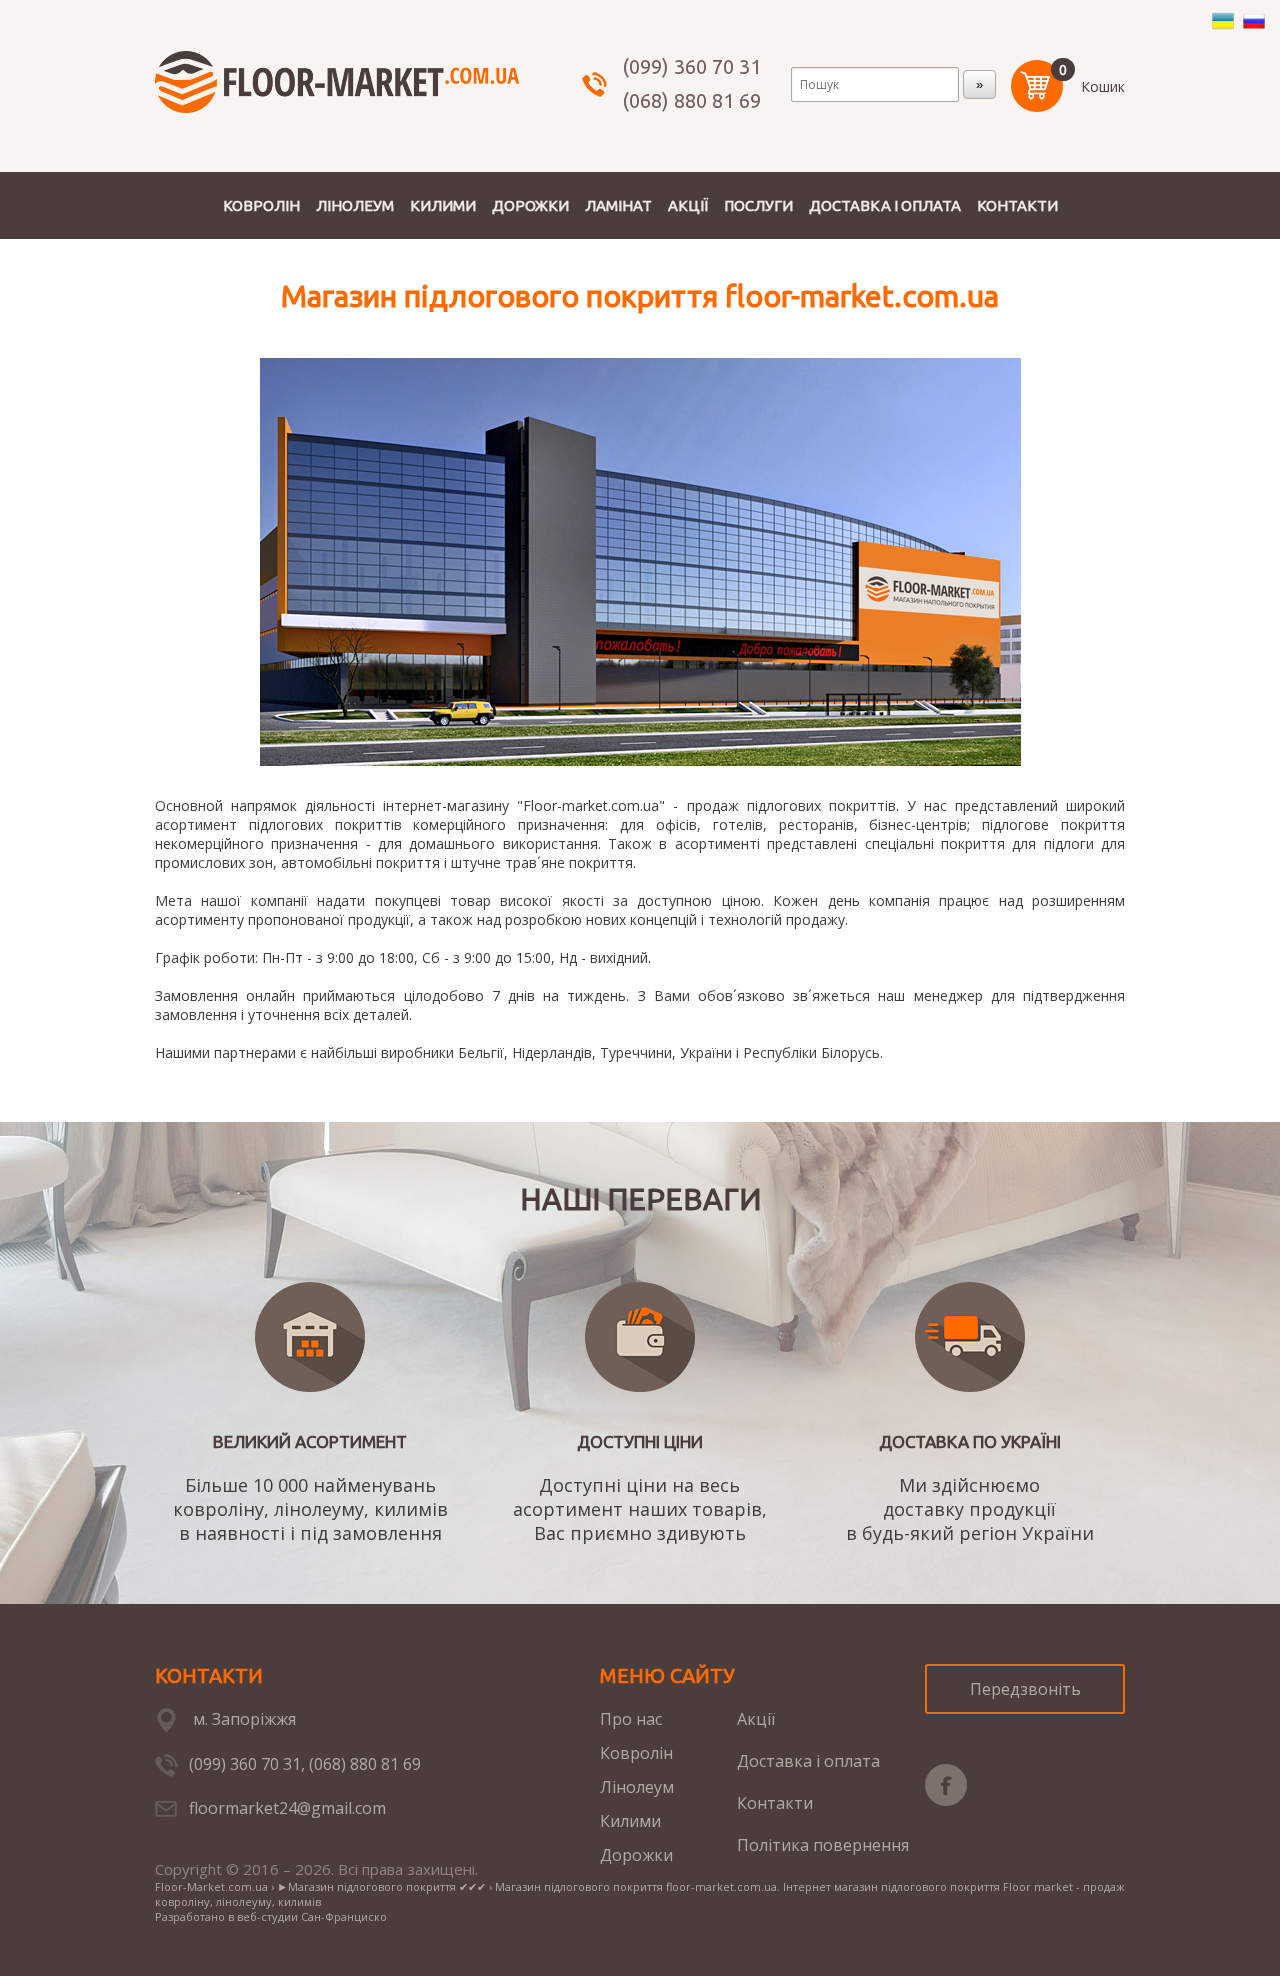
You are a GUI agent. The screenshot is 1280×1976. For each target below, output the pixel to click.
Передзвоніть (1025, 1689)
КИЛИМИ (443, 205)
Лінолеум (637, 1787)
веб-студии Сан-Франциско (312, 1916)
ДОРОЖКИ (530, 205)
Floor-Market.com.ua (211, 1886)
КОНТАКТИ (1017, 205)
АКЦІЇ (688, 205)
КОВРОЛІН (261, 205)
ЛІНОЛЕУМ (355, 205)
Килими (630, 1821)
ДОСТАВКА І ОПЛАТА (885, 205)
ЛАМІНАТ (618, 205)
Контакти (775, 1803)
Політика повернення (823, 1845)
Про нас (631, 1719)
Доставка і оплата (808, 1761)
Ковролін (636, 1753)
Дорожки (636, 1855)
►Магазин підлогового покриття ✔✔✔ (381, 1886)
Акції (756, 1719)
